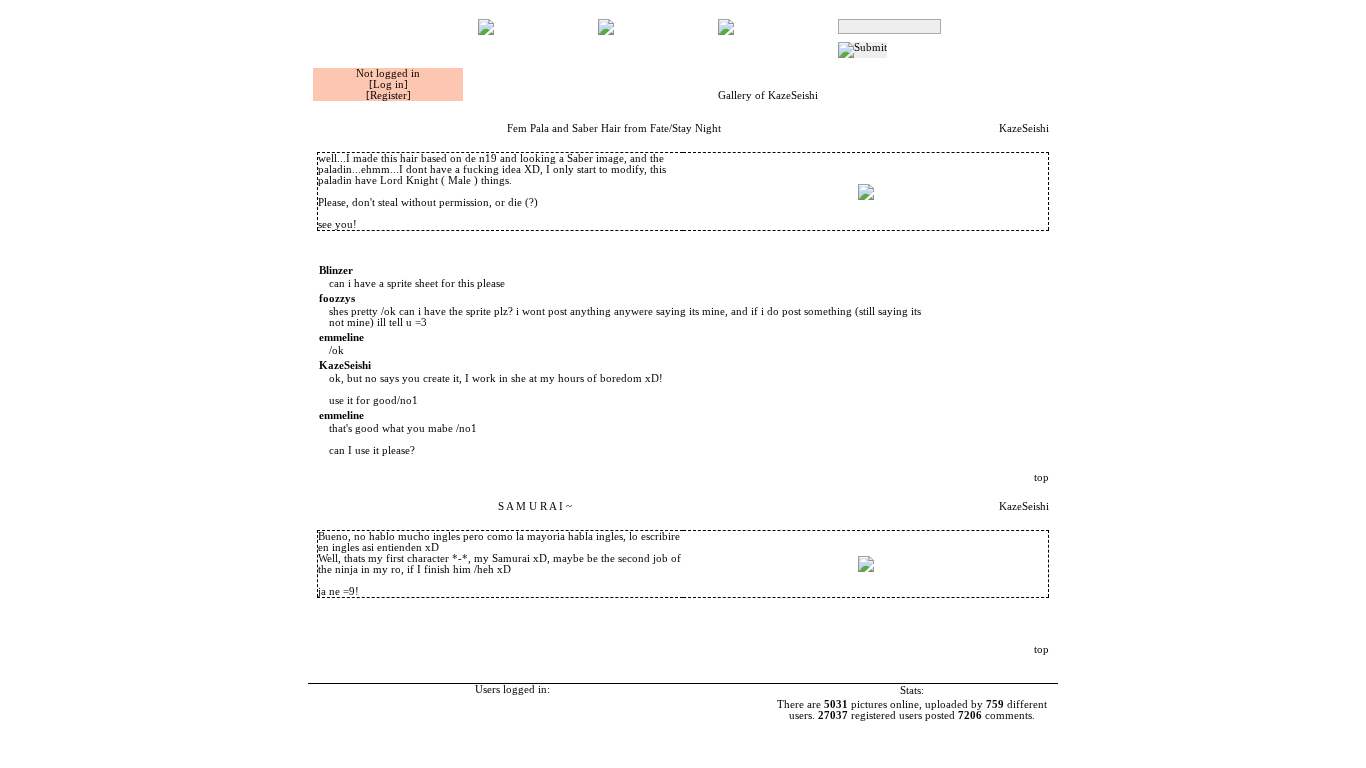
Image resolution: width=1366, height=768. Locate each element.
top (1041, 477)
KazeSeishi (1024, 128)
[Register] (388, 95)
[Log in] (388, 84)
